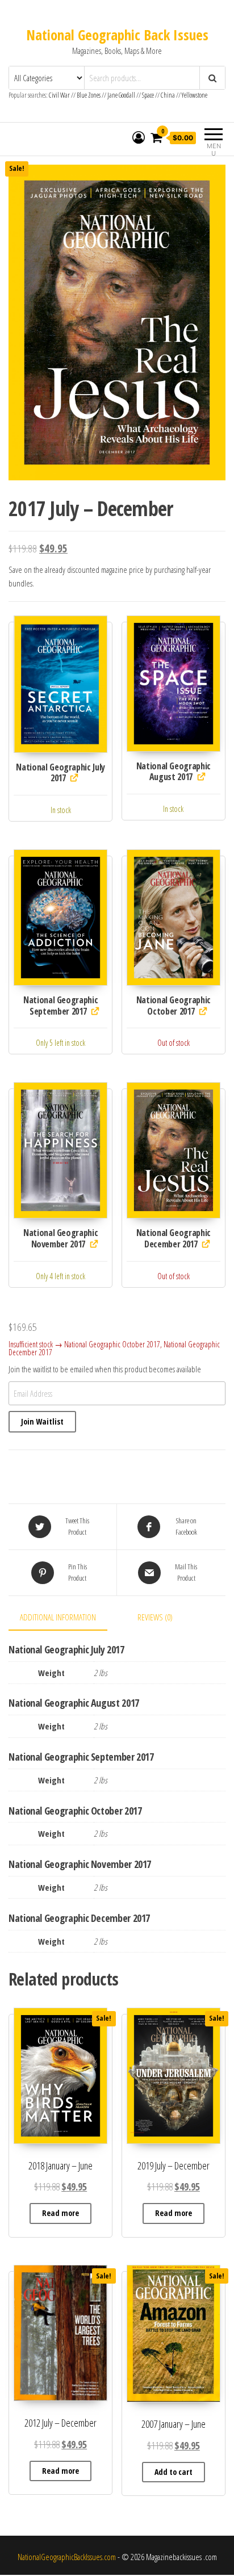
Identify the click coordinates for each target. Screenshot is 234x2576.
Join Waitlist (42, 1421)
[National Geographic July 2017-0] (60, 684)
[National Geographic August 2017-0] (174, 683)
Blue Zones (89, 95)
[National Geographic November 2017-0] (60, 1150)
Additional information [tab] (58, 1617)
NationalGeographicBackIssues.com (67, 2557)
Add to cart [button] (174, 2472)
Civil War (60, 95)
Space (148, 95)
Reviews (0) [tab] (155, 1617)
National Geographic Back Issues (117, 35)
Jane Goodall (121, 95)
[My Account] (139, 137)
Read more (60, 2213)
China (168, 95)
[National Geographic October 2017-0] (174, 918)
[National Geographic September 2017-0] (60, 918)
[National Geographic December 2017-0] (174, 1150)
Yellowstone (195, 95)
